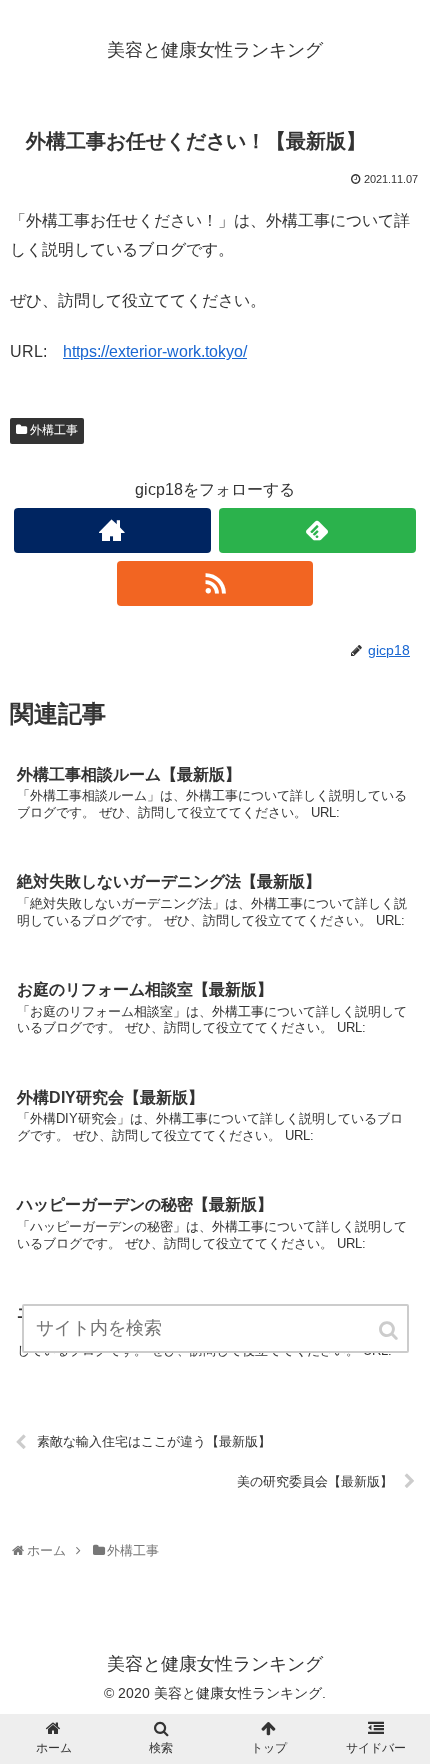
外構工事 (54, 430)
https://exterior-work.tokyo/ (155, 351)
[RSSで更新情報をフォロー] (215, 583)
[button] (390, 1330)
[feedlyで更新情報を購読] (317, 530)
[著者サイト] (112, 530)
